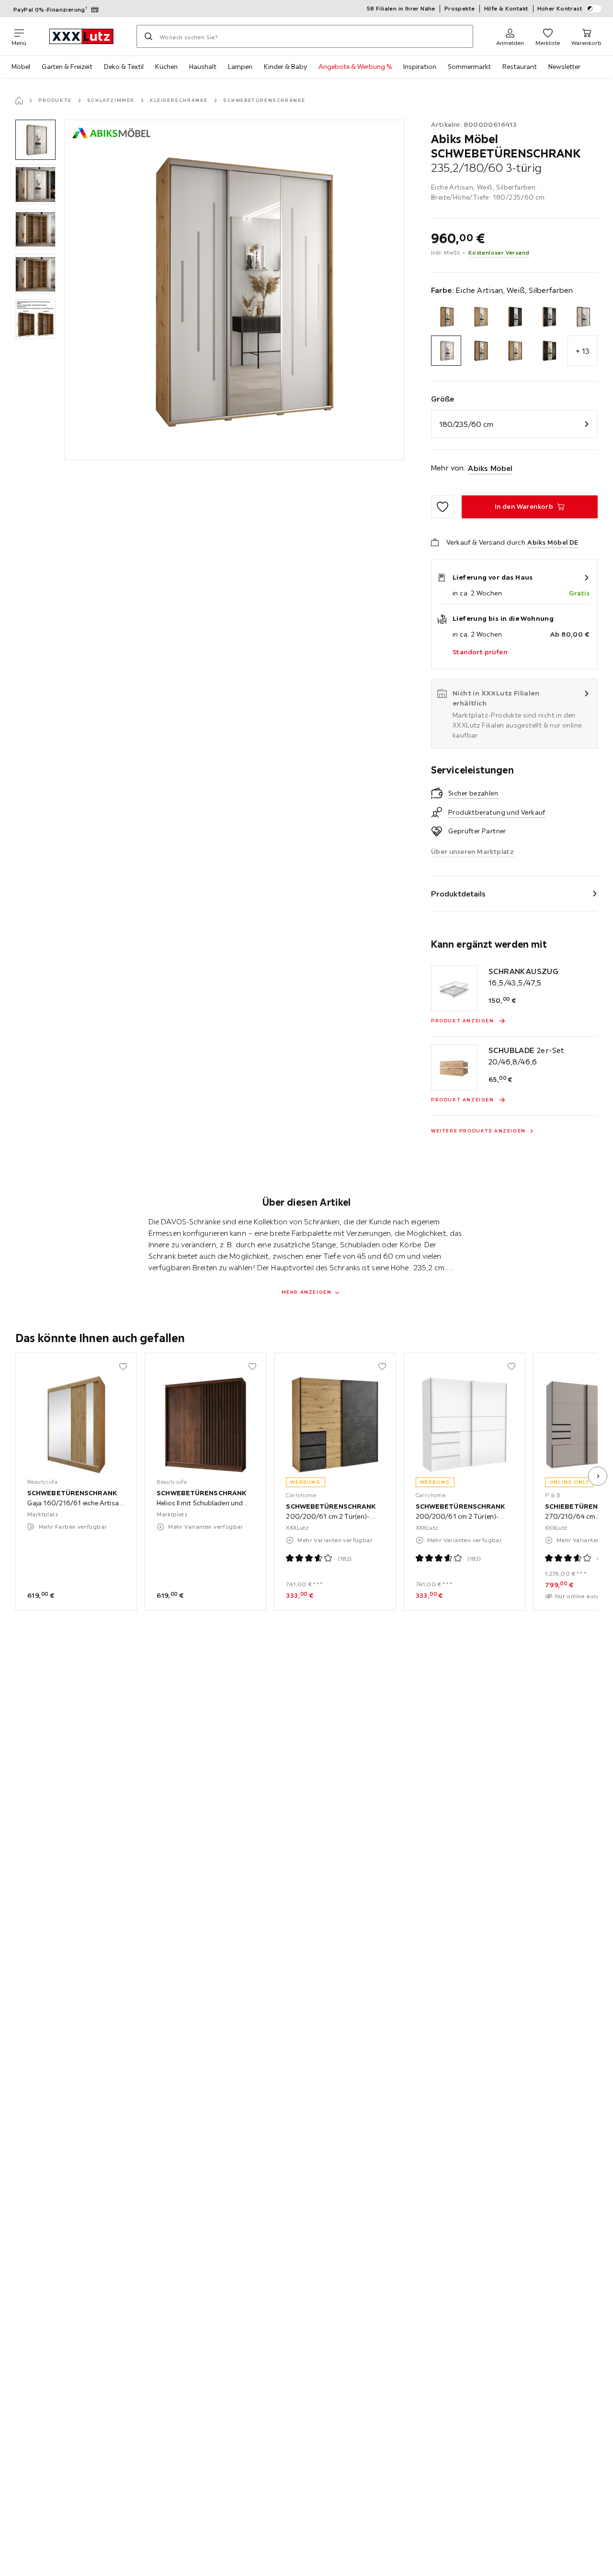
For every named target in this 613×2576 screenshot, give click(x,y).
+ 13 (583, 351)
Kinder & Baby (285, 67)
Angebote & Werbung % (355, 67)
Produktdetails (458, 894)
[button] (35, 140)
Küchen (166, 67)
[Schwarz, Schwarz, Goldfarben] (549, 351)
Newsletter (564, 67)
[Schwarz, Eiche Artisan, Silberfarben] (514, 351)
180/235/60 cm (466, 424)
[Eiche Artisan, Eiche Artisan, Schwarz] (446, 317)
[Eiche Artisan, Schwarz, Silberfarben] (549, 317)
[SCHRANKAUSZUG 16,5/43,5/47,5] (454, 988)
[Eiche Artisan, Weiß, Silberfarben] (446, 351)
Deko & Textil (124, 67)
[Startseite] (19, 101)
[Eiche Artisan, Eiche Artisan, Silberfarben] (480, 317)
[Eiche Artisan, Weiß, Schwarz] (583, 317)
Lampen (240, 67)
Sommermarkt (469, 67)
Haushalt (203, 67)
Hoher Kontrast (560, 8)
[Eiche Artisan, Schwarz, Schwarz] (514, 317)
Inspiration (420, 67)
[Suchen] (148, 36)
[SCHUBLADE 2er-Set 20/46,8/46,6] (454, 1067)
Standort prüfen (480, 652)
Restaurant (520, 67)
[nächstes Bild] (598, 1476)
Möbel (21, 67)
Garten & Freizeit (67, 67)
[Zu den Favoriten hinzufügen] (443, 507)
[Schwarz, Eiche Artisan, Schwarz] (480, 351)
